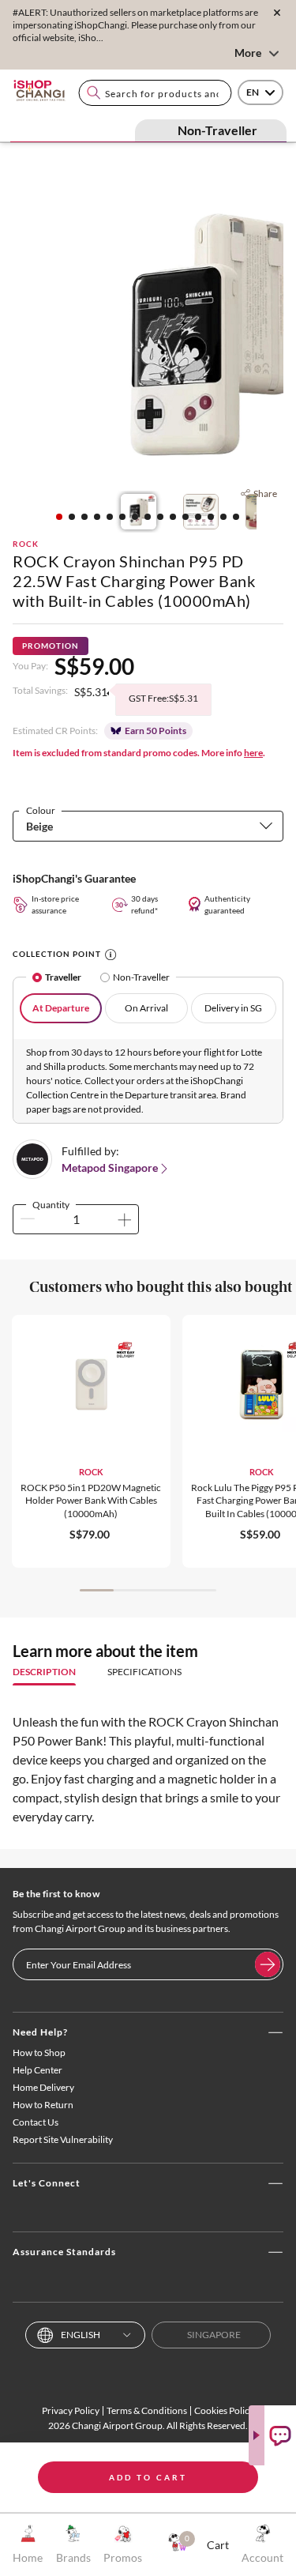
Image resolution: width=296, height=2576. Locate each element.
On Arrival (146, 1008)
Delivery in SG (233, 1008)
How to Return (43, 2105)
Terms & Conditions (147, 2410)
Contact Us (36, 2122)
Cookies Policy (224, 2410)
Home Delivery (43, 2087)
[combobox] (155, 93)
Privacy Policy (71, 2410)
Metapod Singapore (110, 1167)
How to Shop (39, 2053)
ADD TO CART (148, 2477)
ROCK (26, 544)
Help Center (37, 2070)
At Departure (61, 1008)
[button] (59, 517)
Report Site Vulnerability (63, 2139)
